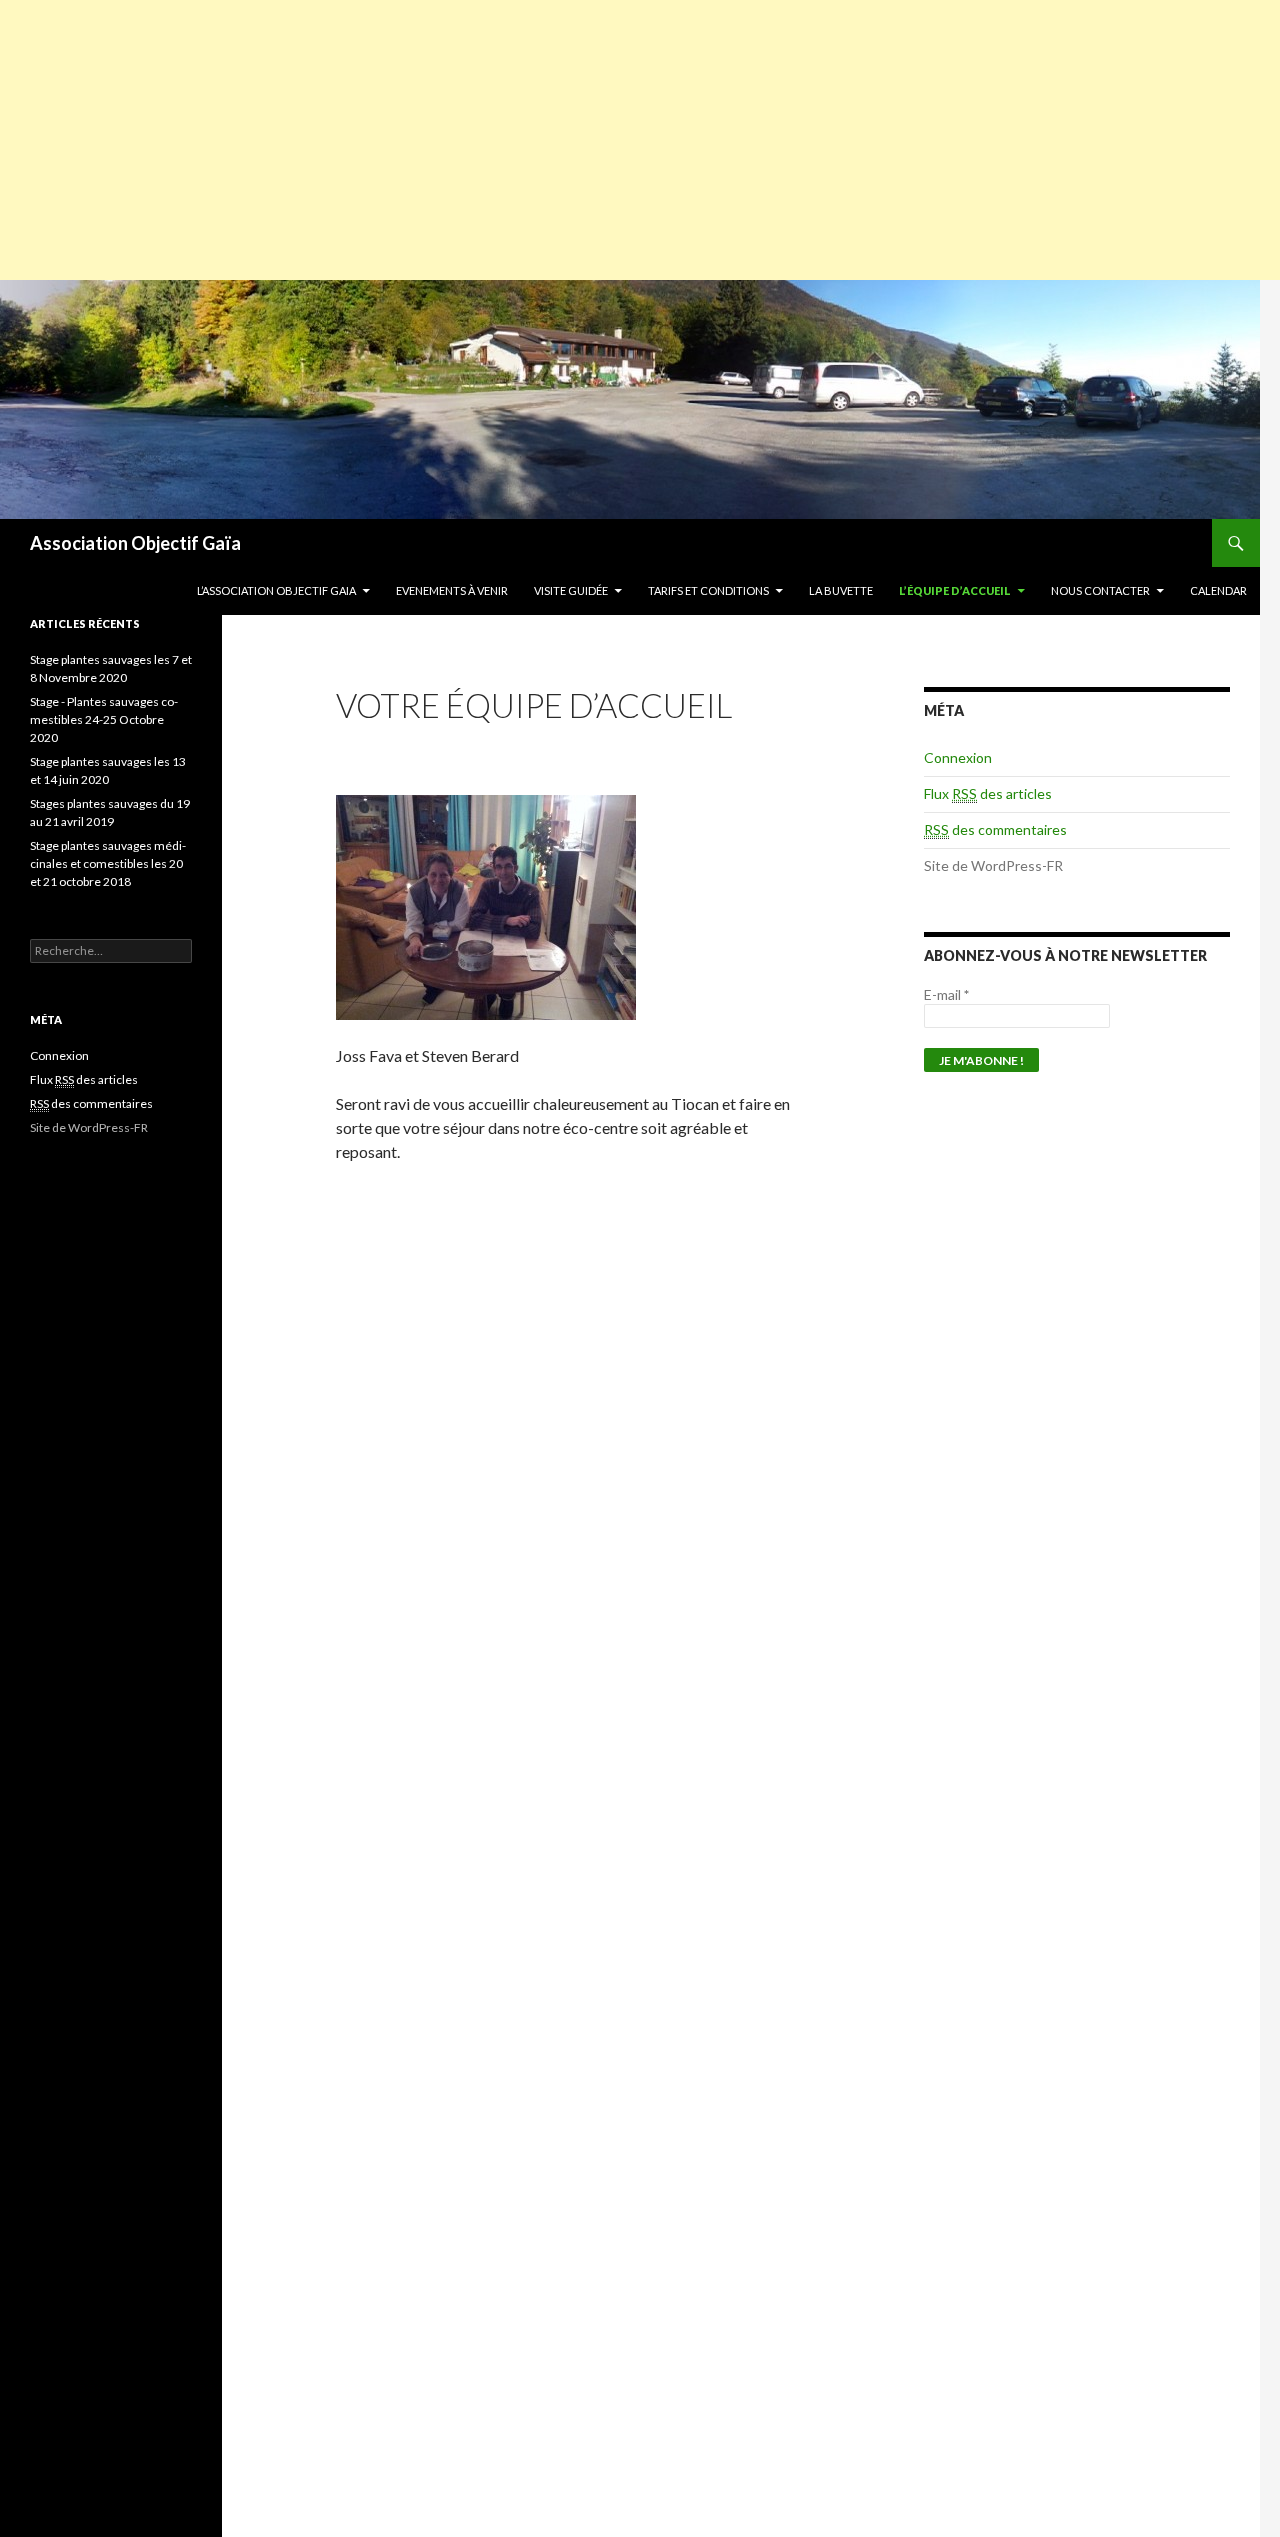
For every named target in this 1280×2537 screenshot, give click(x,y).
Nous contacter (1100, 590)
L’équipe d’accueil (955, 590)
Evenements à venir (452, 590)
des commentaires (995, 829)
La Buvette (841, 590)
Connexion (958, 757)
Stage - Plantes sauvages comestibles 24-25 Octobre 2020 (104, 719)
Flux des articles (988, 793)
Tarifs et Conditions (708, 590)
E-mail (946, 994)
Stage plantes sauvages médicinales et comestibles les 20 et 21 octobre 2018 (108, 863)
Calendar (1218, 590)
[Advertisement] (640, 140)
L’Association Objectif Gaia (276, 590)
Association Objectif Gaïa (135, 543)
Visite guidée (571, 590)
